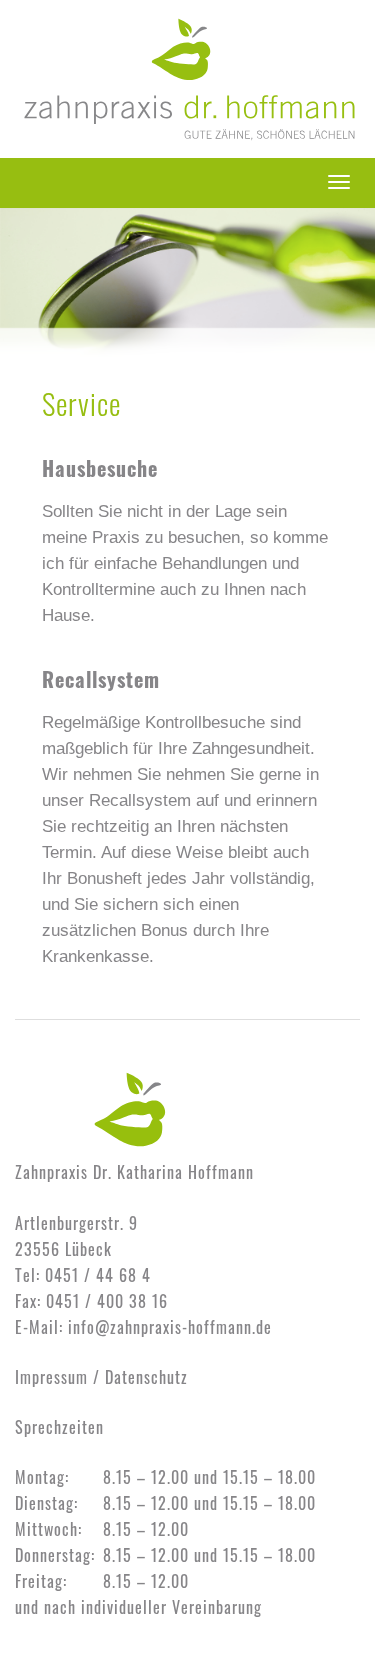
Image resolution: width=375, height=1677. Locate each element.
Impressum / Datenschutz (101, 1377)
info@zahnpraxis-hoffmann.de (170, 1327)
